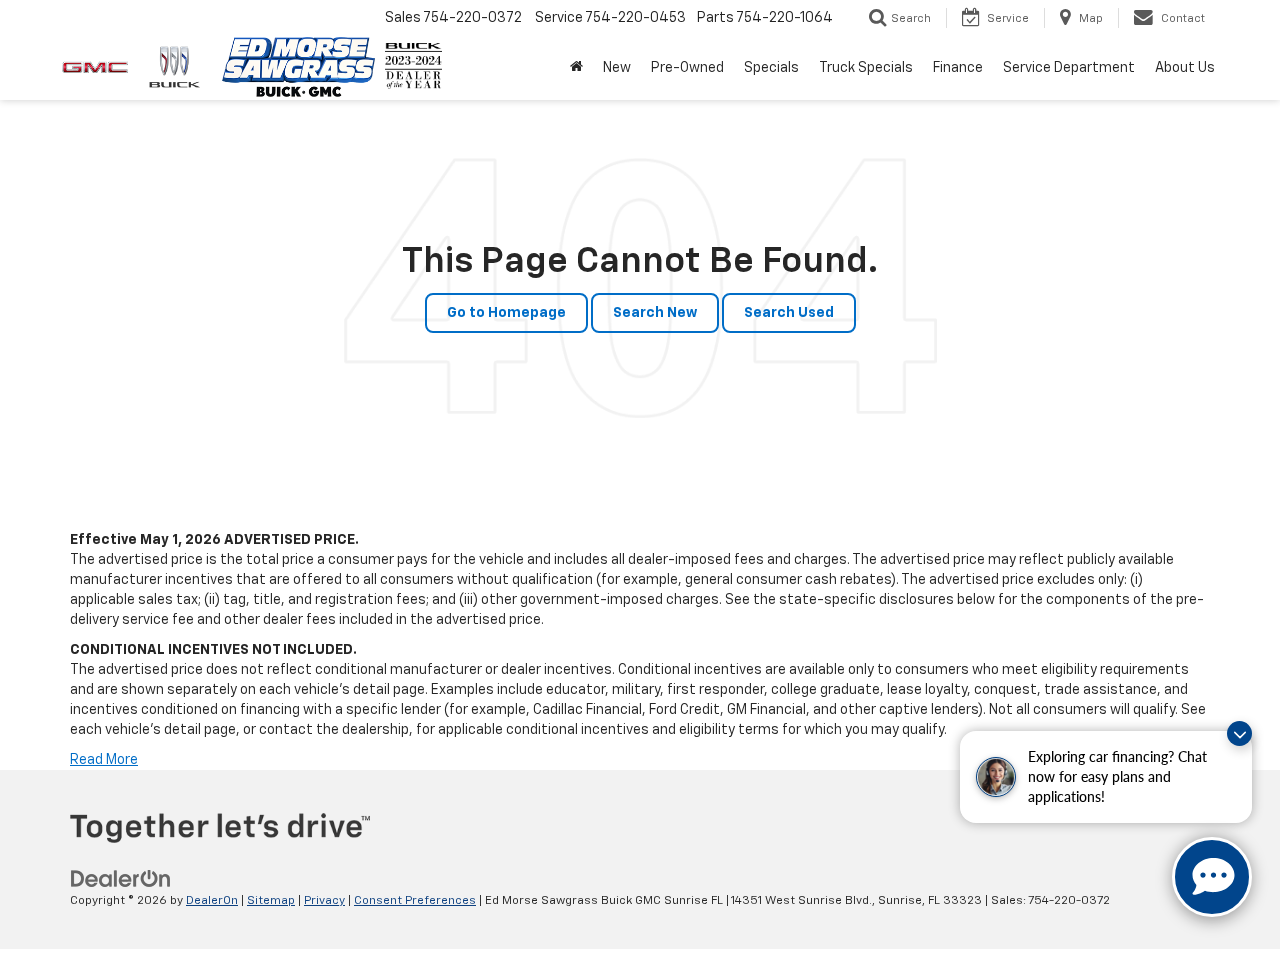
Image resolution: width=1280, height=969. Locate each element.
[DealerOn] (121, 879)
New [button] (617, 68)
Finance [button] (958, 68)
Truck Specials (866, 68)
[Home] (576, 68)
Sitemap (271, 901)
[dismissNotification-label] (1239, 733)
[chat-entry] (1212, 877)
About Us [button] (1185, 68)
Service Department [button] (1069, 68)
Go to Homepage (506, 313)
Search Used (789, 313)
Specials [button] (771, 68)
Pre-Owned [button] (687, 68)
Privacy (324, 901)
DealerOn (212, 901)
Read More (104, 760)
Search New (655, 313)
